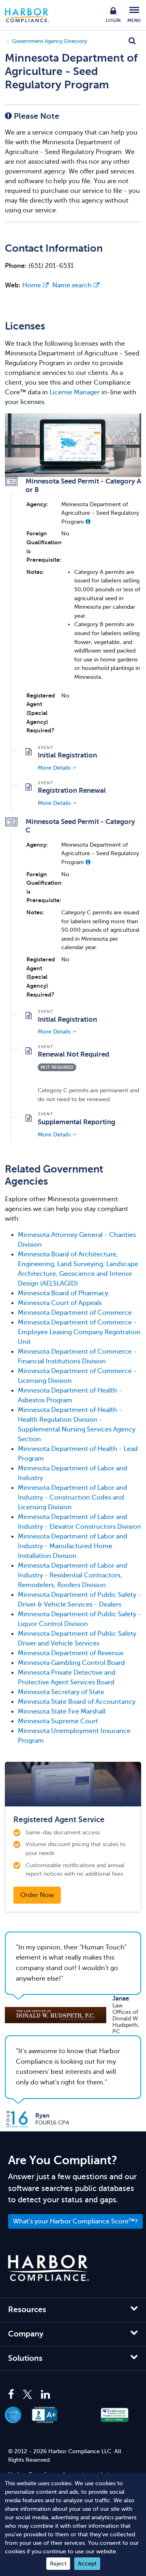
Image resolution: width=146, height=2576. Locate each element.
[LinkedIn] (45, 2395)
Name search (72, 285)
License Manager (75, 392)
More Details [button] (54, 768)
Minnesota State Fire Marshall (62, 1712)
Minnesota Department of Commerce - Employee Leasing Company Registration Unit (79, 1332)
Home (32, 285)
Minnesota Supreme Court (58, 1721)
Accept (87, 2564)
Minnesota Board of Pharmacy (63, 1293)
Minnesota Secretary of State (61, 1692)
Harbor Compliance (31, 15)
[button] (88, 522)
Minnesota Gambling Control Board (71, 1663)
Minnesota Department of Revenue (71, 1653)
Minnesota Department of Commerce (75, 1313)
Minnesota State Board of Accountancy (77, 1702)
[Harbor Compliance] (49, 2268)
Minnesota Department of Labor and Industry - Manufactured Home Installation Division (73, 1546)
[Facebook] (13, 2395)
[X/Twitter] (28, 2395)
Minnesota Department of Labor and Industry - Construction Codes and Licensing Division (73, 1498)
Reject (58, 2564)
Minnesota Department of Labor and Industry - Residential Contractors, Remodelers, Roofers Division (73, 1575)
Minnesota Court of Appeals (60, 1303)
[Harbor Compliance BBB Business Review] (49, 2415)
